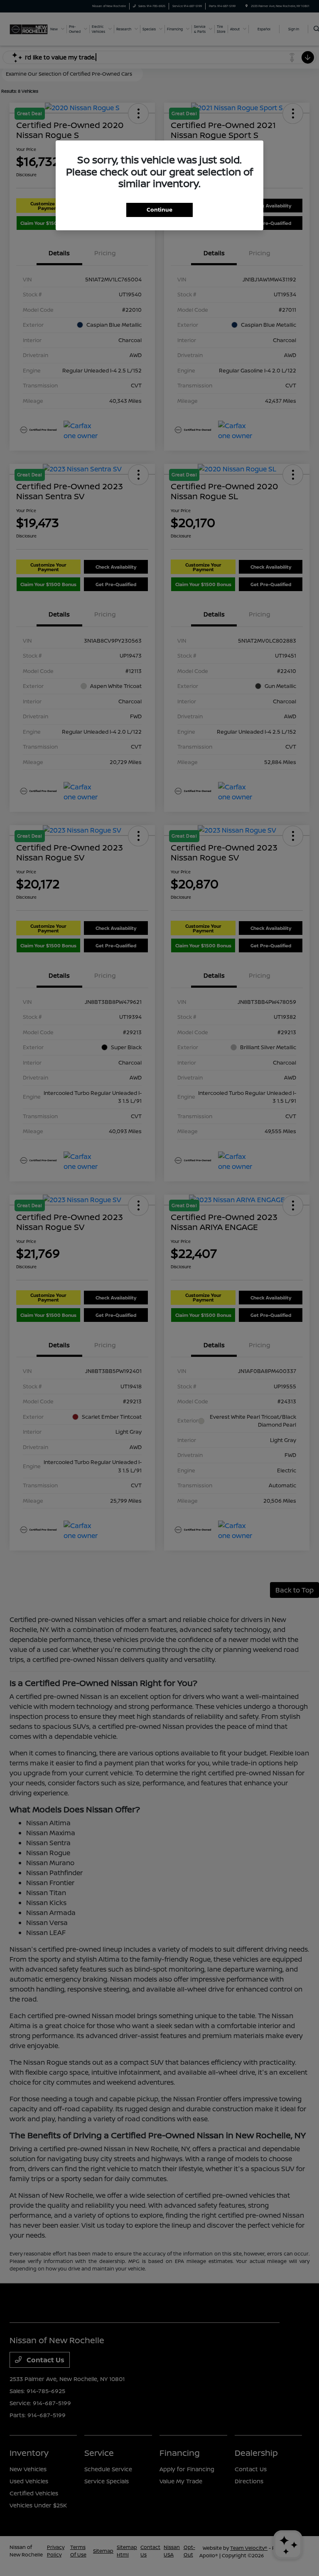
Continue (159, 210)
